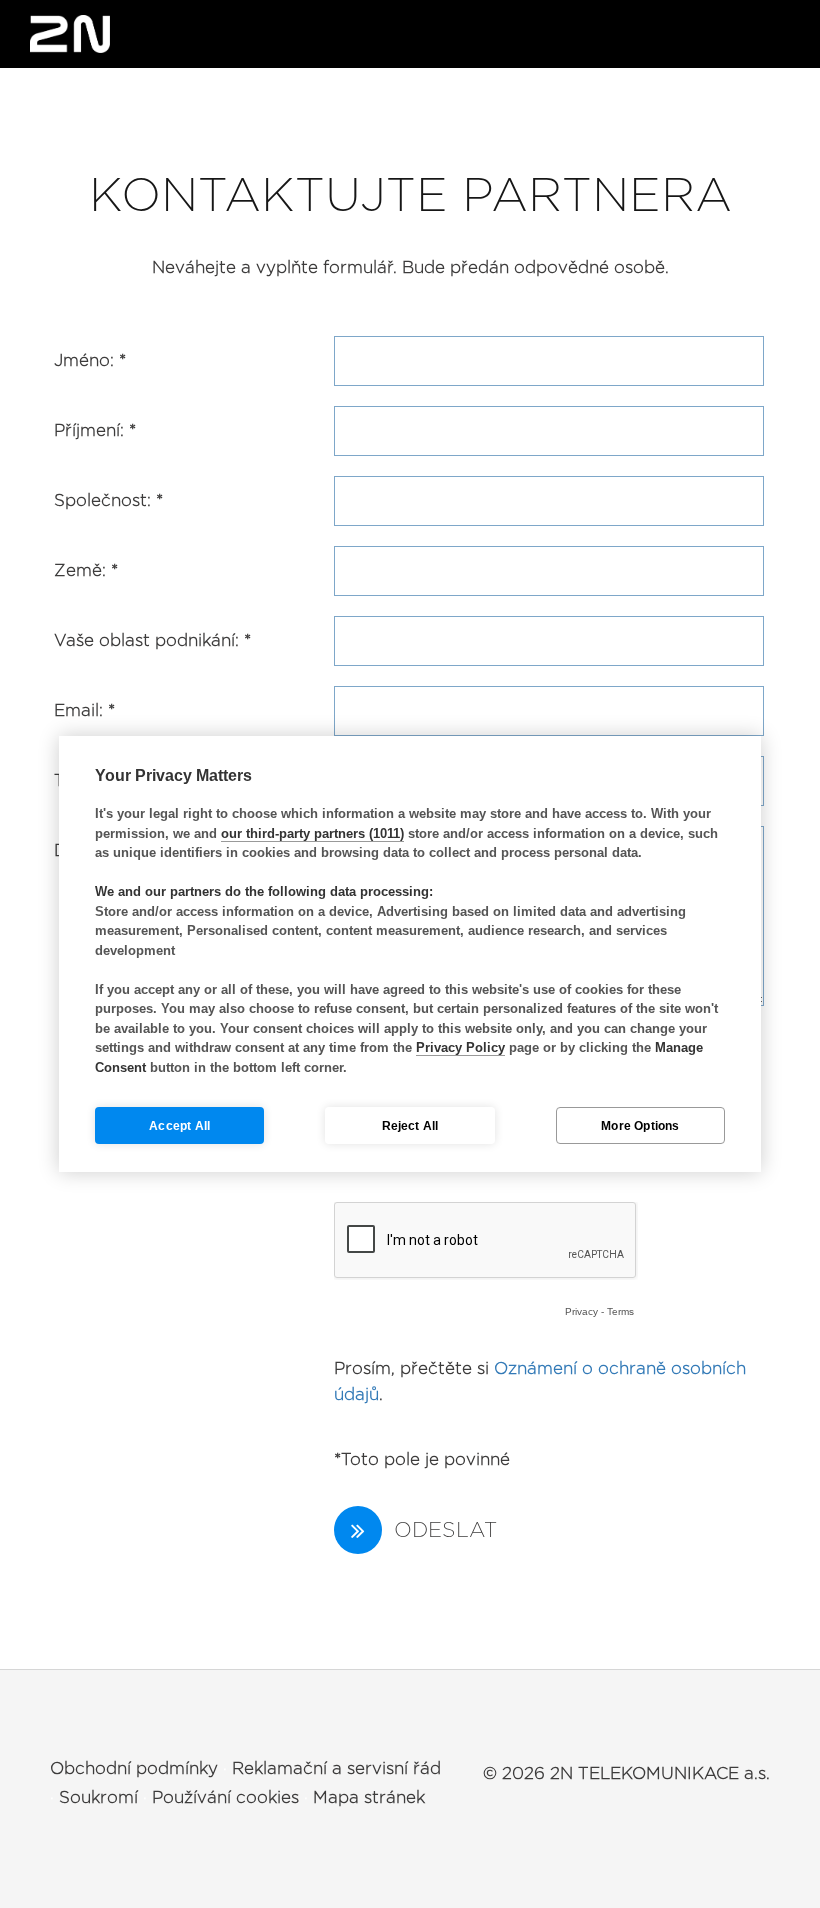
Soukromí (98, 1797)
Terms (620, 1311)
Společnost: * (108, 500)
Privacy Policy (460, 1047)
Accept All (179, 1126)
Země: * (86, 570)
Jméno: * (90, 360)
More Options (640, 1126)
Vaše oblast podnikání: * (152, 640)
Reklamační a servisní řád (336, 1768)
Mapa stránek (369, 1797)
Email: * (84, 710)
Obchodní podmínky (134, 1768)
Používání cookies (225, 1797)
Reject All (410, 1126)
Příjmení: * (95, 430)
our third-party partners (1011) (312, 833)
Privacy (581, 1311)
